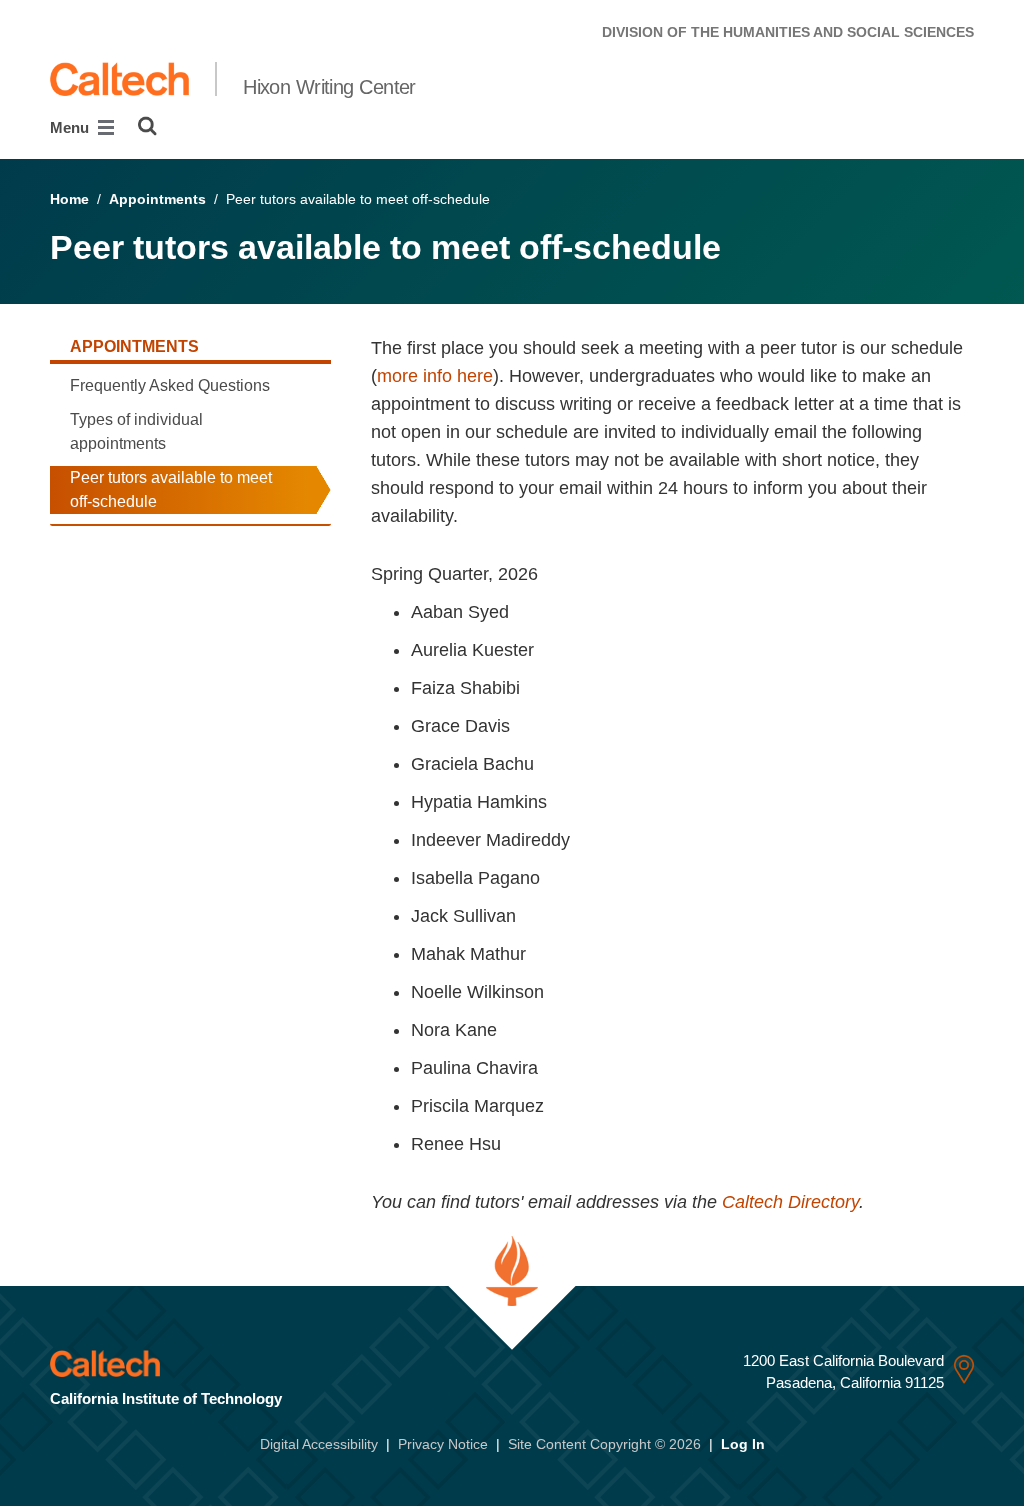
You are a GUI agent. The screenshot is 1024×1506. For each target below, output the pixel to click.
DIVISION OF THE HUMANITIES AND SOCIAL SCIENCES (788, 32)
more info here (435, 376)
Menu (71, 127)
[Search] (147, 126)
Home (69, 199)
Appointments (157, 199)
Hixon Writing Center (329, 87)
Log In (743, 1444)
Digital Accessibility (319, 1444)
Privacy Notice (443, 1444)
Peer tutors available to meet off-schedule (171, 489)
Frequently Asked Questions (170, 385)
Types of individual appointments (136, 431)
